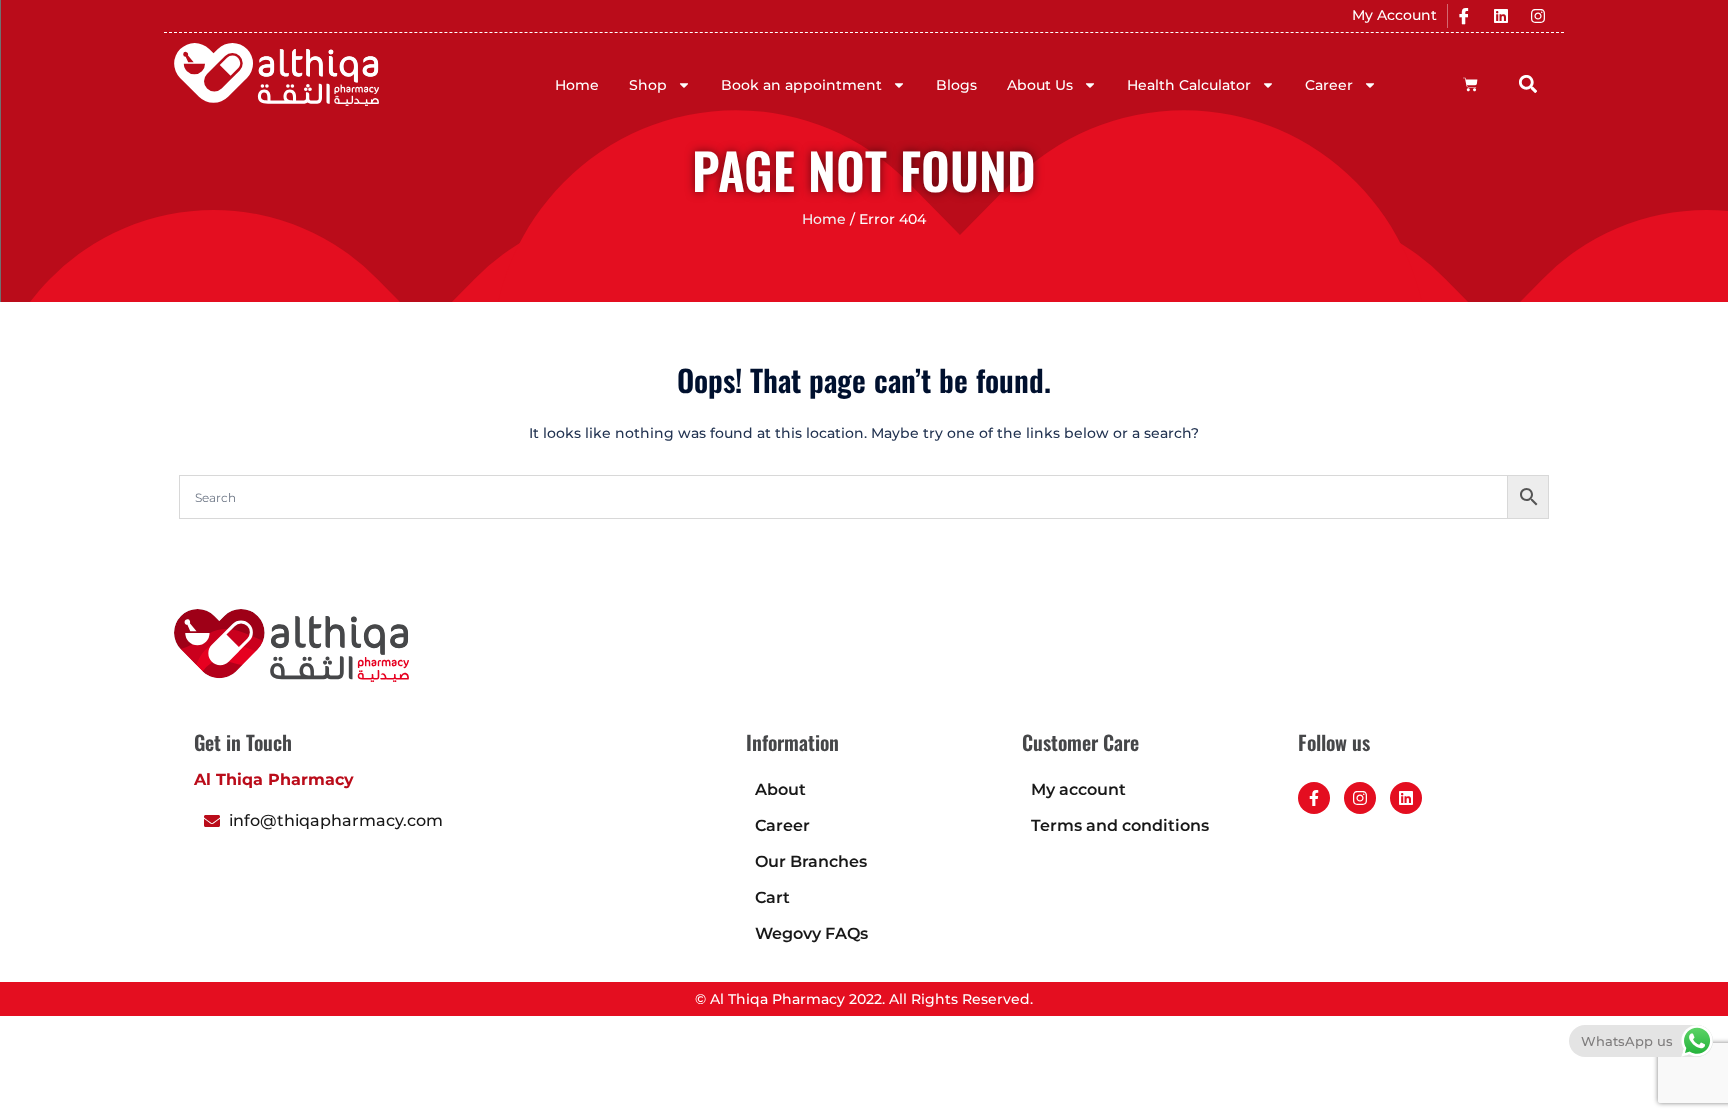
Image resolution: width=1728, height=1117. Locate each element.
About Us (1040, 85)
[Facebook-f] (1314, 798)
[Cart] (1470, 84)
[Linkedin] (1501, 16)
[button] (1528, 83)
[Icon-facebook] (1464, 16)
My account (1078, 789)
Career (1329, 85)
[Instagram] (1538, 16)
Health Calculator (1189, 85)
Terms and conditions (1120, 825)
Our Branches (811, 861)
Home (577, 85)
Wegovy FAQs (811, 933)
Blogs (956, 85)
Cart (772, 897)
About (780, 789)
